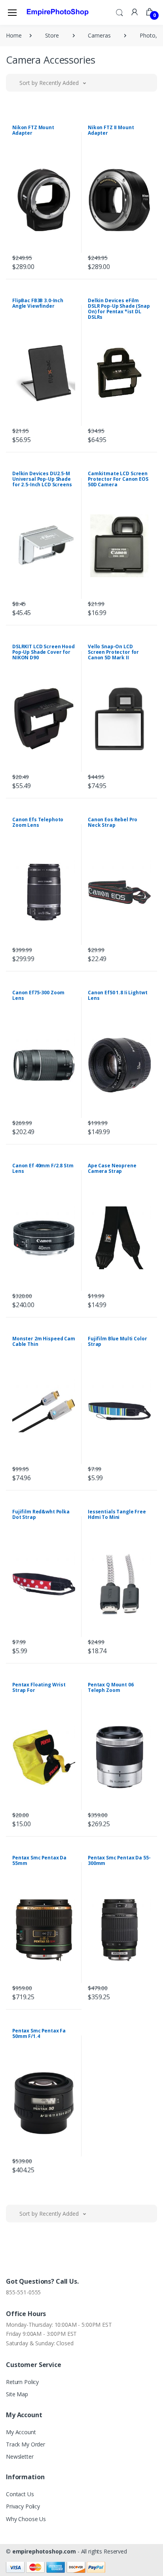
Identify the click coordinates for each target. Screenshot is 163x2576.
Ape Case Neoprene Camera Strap (112, 1168)
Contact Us (20, 2494)
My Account (21, 2432)
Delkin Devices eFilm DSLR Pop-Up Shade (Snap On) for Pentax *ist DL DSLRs (119, 309)
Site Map (17, 2394)
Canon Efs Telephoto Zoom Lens (38, 822)
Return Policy (22, 2382)
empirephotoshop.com (44, 2551)
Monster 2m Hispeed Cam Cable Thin (44, 1341)
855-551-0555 (23, 2292)
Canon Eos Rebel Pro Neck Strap (113, 822)
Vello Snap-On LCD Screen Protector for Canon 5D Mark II (113, 652)
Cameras (99, 35)
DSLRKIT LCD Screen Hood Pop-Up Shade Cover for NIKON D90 (44, 652)
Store (52, 35)
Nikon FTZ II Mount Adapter (111, 130)
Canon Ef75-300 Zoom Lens (38, 995)
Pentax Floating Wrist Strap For (39, 1687)
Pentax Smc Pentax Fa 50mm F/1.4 (39, 2033)
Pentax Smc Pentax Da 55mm (39, 1860)
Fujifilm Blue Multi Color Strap (117, 1341)
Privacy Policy (23, 2506)
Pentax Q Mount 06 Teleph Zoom (111, 1687)
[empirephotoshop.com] (58, 12)
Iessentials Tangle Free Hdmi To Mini (117, 1514)
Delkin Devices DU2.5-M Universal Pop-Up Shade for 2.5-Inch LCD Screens (42, 479)
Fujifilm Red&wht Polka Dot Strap (41, 1514)
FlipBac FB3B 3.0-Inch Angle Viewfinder (38, 303)
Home (14, 35)
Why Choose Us (26, 2519)
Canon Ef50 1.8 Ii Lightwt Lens (118, 995)
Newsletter (20, 2457)
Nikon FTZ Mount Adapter (33, 130)
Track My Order (26, 2444)
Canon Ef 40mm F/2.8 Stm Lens (43, 1168)
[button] (119, 12)
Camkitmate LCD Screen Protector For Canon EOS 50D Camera (118, 479)
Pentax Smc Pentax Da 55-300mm (119, 1860)
